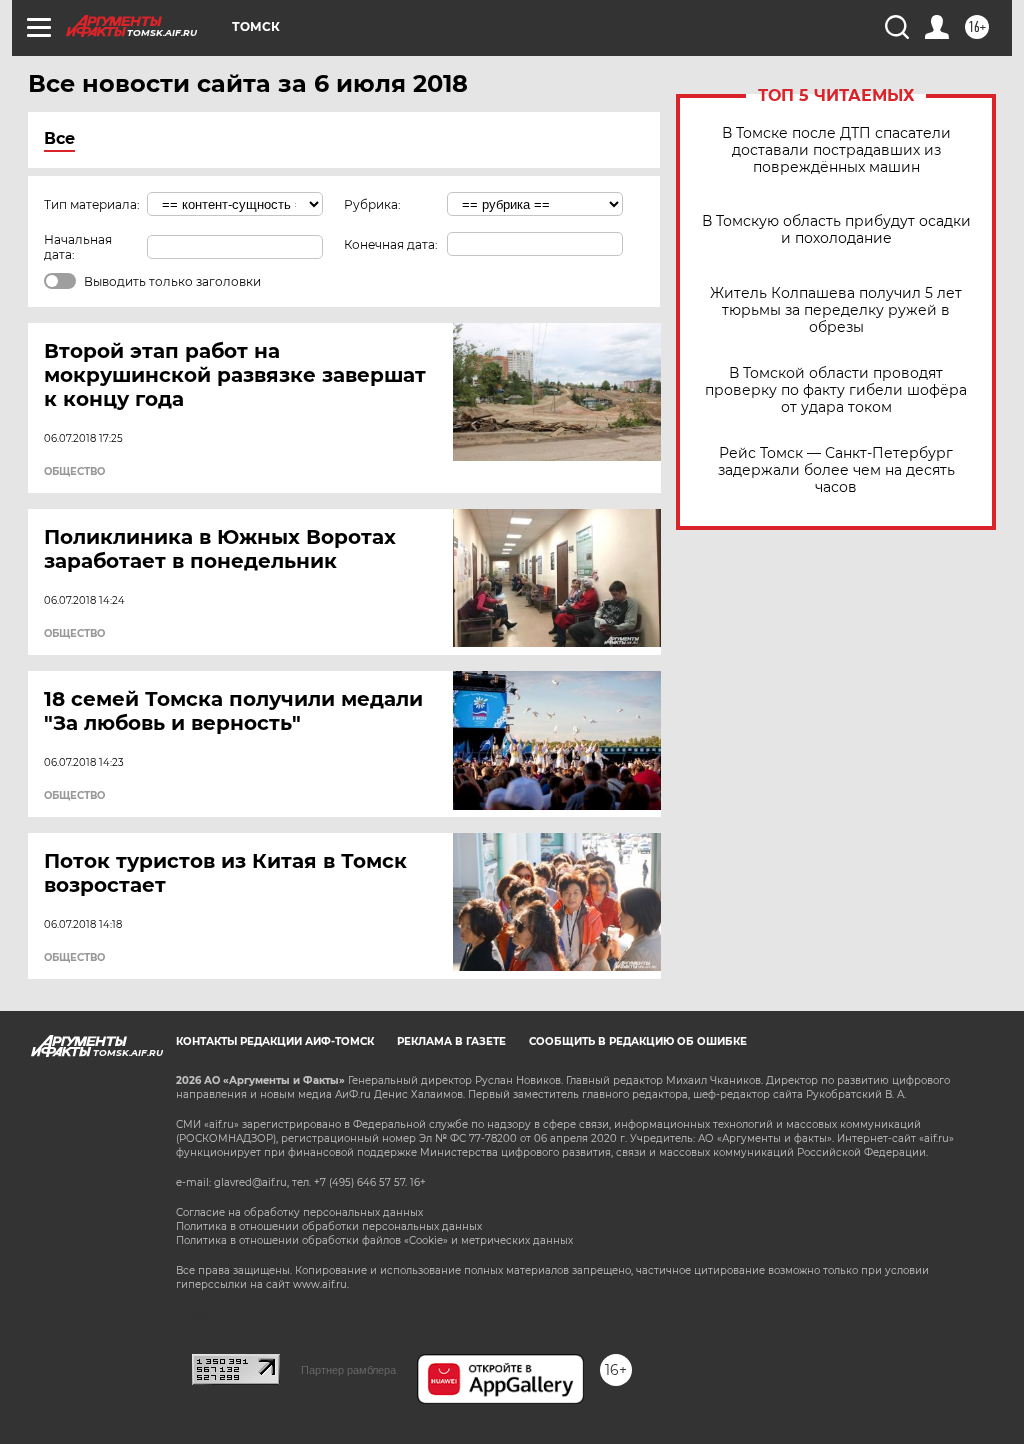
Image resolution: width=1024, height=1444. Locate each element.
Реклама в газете (451, 1041)
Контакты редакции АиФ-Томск (275, 1041)
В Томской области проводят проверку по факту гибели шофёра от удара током (836, 390)
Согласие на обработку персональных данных (299, 1212)
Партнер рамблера (348, 1370)
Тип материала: (92, 204)
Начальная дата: (78, 247)
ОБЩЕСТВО (74, 472)
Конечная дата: (391, 244)
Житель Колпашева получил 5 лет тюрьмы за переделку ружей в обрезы (836, 310)
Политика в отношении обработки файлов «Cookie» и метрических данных (374, 1240)
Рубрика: (372, 204)
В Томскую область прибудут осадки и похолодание (836, 230)
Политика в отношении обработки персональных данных (329, 1226)
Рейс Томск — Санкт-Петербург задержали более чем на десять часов (836, 470)
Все (59, 138)
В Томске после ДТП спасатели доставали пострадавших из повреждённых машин (836, 150)
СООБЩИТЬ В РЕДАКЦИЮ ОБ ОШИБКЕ (638, 1041)
